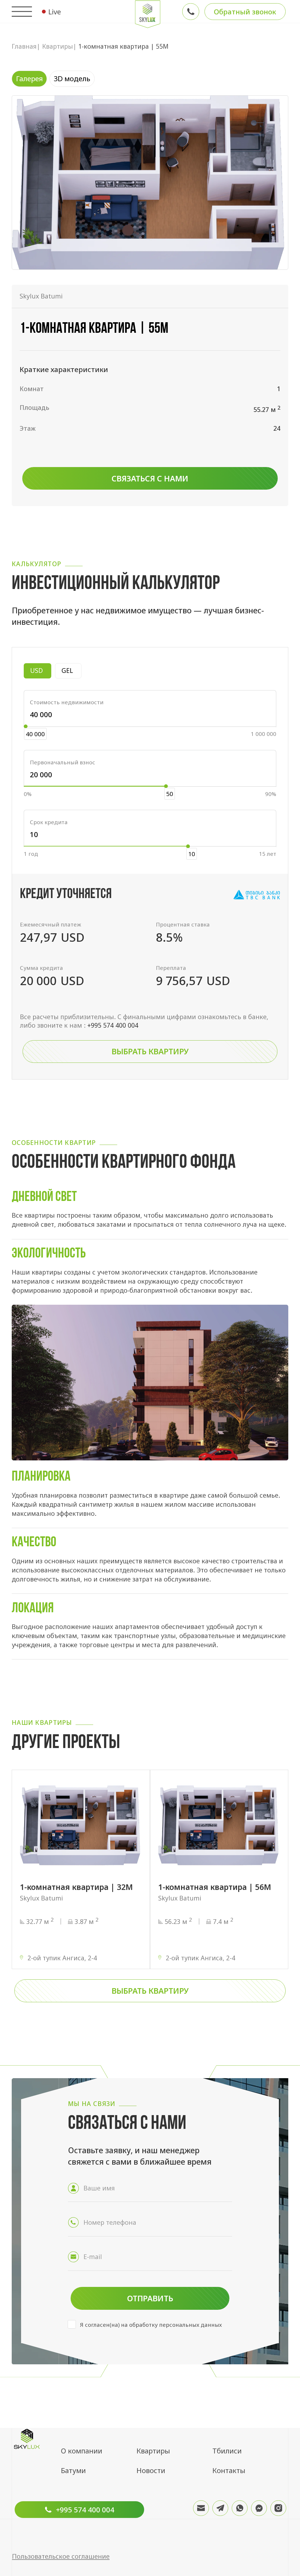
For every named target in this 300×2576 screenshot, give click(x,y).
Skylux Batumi (41, 296)
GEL (71, 670)
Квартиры (58, 46)
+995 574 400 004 (113, 1025)
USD (41, 670)
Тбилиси (227, 2451)
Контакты (229, 2470)
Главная (24, 46)
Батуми (73, 2470)
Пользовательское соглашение (61, 2556)
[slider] (26, 726)
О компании (82, 2451)
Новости (151, 2470)
